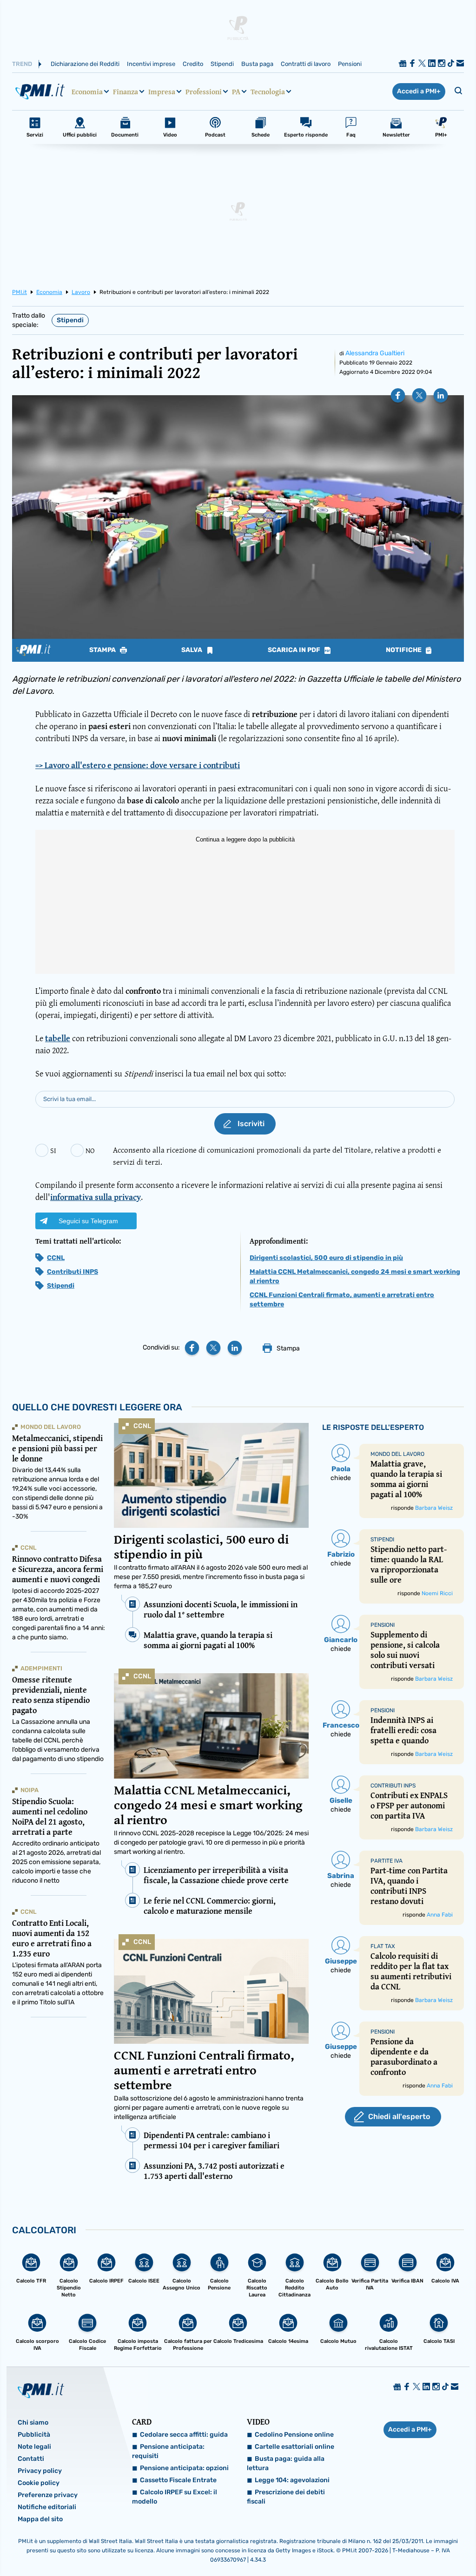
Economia (87, 91)
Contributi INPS (73, 1272)
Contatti (31, 2459)
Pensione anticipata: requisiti (168, 2451)
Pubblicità (34, 2435)
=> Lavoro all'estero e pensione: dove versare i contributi (138, 765)
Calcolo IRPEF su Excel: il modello (175, 2497)
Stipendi (222, 64)
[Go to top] (405, 2545)
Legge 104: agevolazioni (292, 2480)
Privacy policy (40, 2471)
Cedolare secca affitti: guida (184, 2435)
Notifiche (404, 650)
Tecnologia (268, 91)
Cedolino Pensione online (294, 2435)
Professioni (204, 91)
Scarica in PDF (295, 650)
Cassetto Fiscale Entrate (178, 2480)
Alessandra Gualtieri (375, 353)
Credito (193, 64)
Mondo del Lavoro (51, 1427)
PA (236, 91)
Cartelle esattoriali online (294, 2447)
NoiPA (30, 1790)
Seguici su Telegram (88, 1221)
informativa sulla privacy (96, 1197)
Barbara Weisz (434, 1508)
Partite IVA (387, 1861)
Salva (192, 650)
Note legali (34, 2447)
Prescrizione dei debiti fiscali (286, 2497)
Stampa (103, 650)
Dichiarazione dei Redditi (85, 64)
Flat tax (383, 1946)
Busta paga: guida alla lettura (286, 2463)
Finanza (126, 91)
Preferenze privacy (48, 2495)
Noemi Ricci (437, 1593)
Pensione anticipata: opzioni (184, 2468)
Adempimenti (41, 1668)
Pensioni (350, 64)
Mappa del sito (40, 2519)
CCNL (56, 1258)
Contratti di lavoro (306, 64)
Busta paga (257, 64)
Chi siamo (33, 2423)
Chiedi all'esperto (399, 2116)
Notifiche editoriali (47, 2507)
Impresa (162, 91)
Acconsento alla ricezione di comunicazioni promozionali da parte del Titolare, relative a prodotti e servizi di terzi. (277, 1156)
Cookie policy (39, 2483)
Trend (22, 64)
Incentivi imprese (151, 64)
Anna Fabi (440, 1915)
